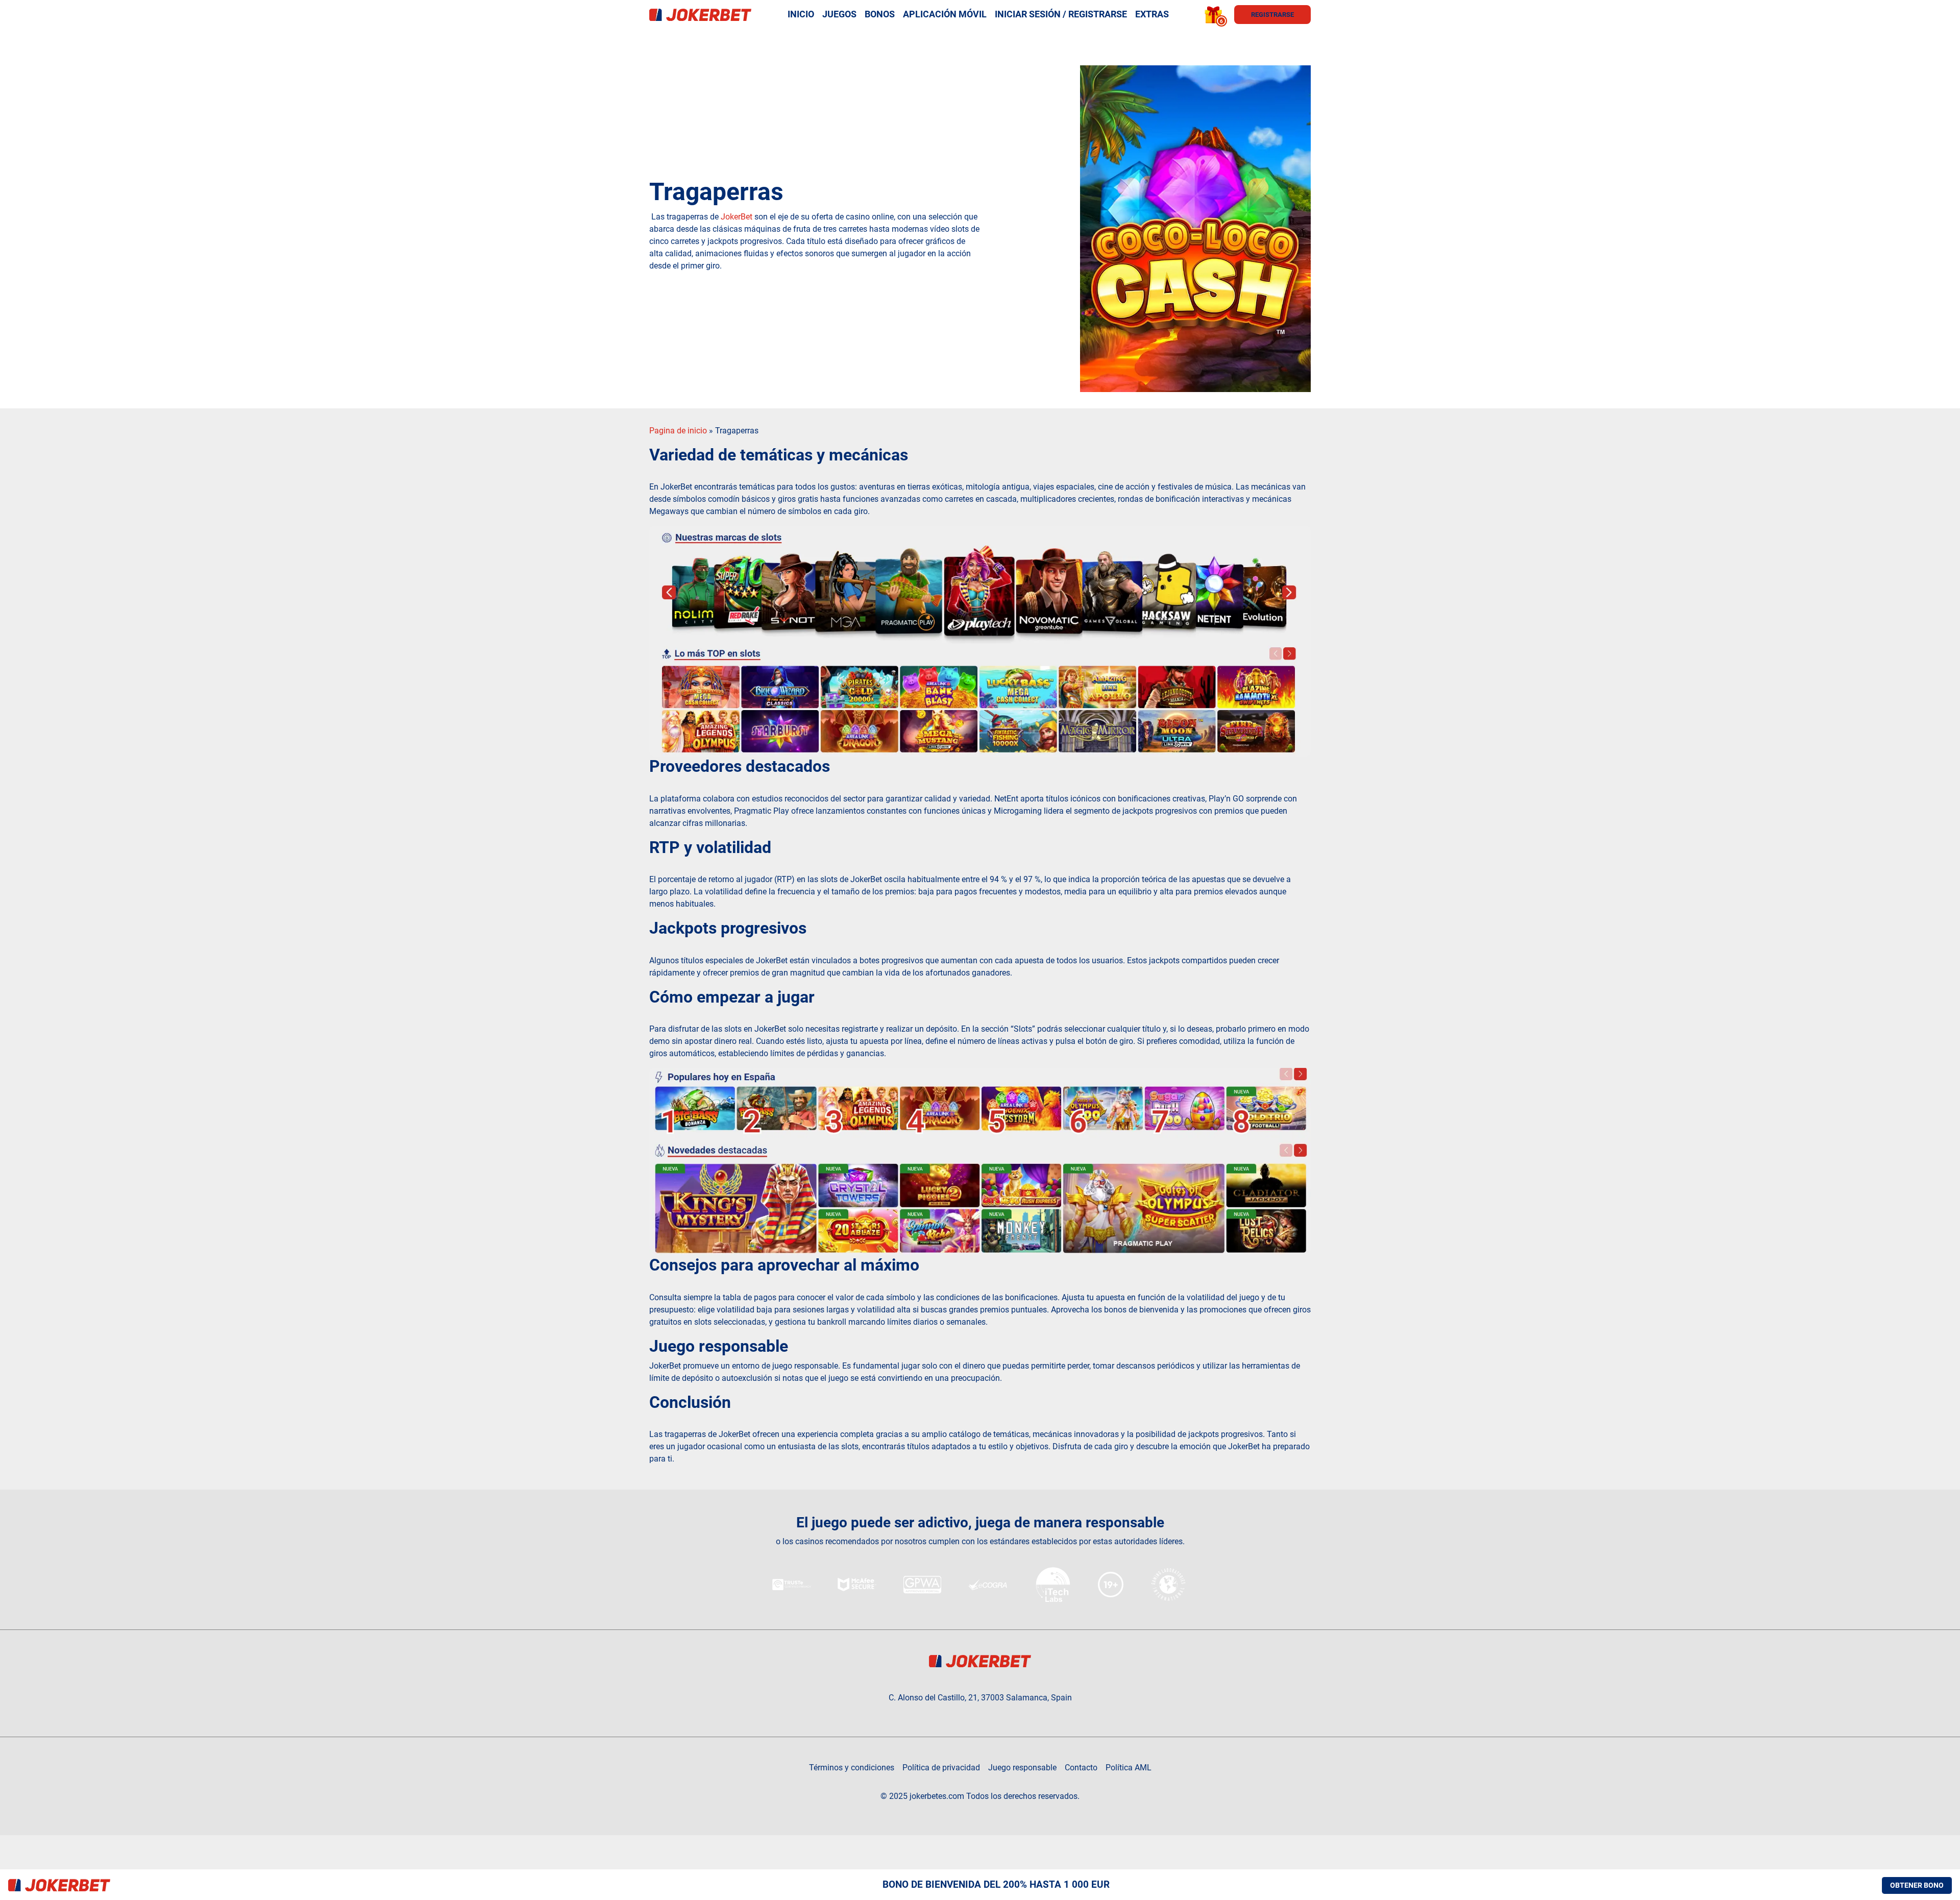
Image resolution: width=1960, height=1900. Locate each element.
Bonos (880, 14)
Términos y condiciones (852, 1768)
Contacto (1081, 1768)
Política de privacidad (941, 1768)
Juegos (839, 14)
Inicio (801, 14)
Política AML (1129, 1768)
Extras (1152, 14)
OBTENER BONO (1917, 1885)
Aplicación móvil (945, 14)
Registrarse (1272, 15)
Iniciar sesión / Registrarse (1061, 14)
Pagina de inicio (678, 431)
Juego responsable (1022, 1768)
